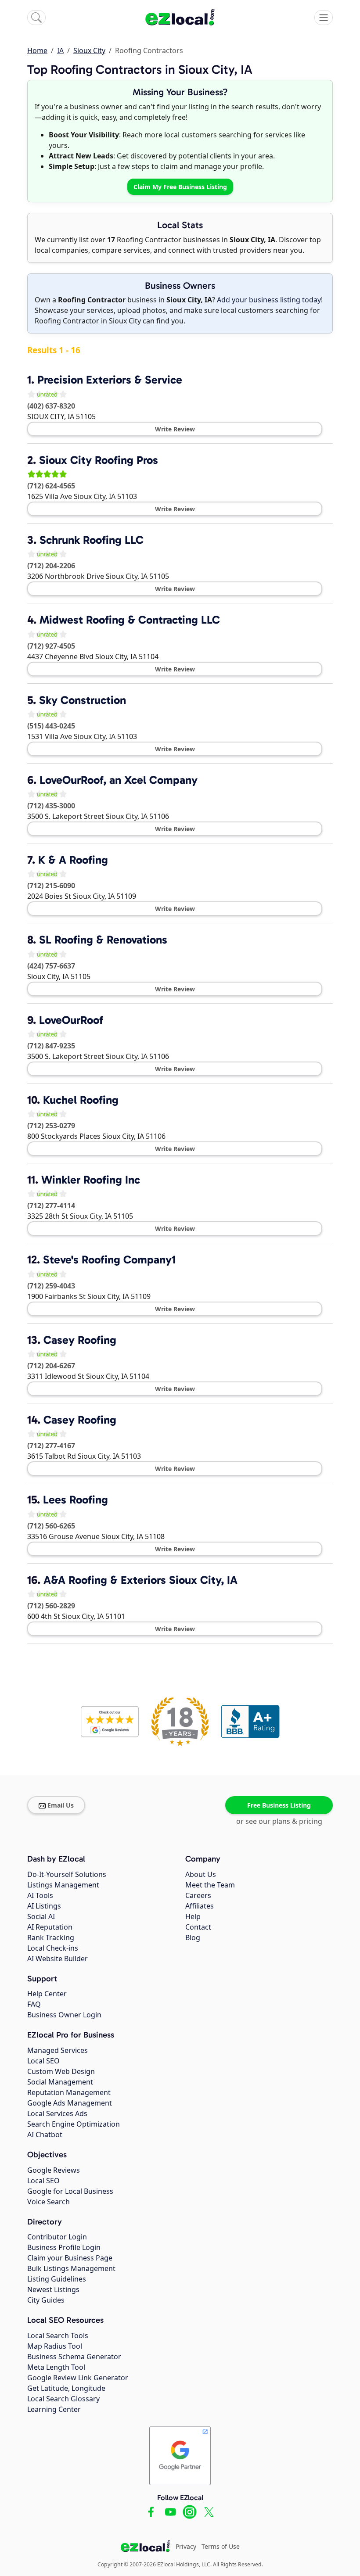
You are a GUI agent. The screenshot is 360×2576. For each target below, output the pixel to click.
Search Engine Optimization (74, 2124)
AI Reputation (50, 1927)
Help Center (47, 1994)
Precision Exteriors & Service (110, 380)
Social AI (41, 1916)
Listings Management (63, 1885)
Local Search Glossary (63, 2399)
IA (60, 50)
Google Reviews (54, 2170)
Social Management (60, 2082)
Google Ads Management (70, 2103)
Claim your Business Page (70, 2258)
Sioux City (89, 50)
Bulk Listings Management (71, 2268)
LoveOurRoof (71, 1020)
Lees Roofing (76, 1500)
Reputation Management (69, 2092)
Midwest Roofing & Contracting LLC (130, 620)
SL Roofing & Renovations (103, 940)
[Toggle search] (36, 18)
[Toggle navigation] (324, 18)
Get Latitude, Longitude (66, 2388)
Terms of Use (221, 2546)
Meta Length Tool (56, 2367)
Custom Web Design (61, 2071)
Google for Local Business (70, 2191)
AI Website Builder (58, 1959)
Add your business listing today (269, 300)
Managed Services (58, 2050)
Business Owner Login (64, 2015)
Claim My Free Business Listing (180, 187)
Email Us (61, 1805)
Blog (193, 1937)
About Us (201, 1874)
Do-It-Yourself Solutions (67, 1874)
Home (37, 50)
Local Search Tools (58, 2336)
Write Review (175, 429)
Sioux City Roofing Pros (99, 460)
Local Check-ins (53, 1948)
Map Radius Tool (55, 2346)
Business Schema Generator (74, 2357)
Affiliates (200, 1906)
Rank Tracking (51, 1937)
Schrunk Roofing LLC (92, 540)
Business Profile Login (64, 2247)
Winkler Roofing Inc (91, 1180)
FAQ (34, 2004)
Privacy (186, 2546)
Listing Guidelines (57, 2279)
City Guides (46, 2300)
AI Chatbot (45, 2135)
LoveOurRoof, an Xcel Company (119, 780)
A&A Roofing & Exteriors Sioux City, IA (140, 1580)
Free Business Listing (279, 1805)
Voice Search (49, 2202)
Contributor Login (57, 2237)
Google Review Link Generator (78, 2378)
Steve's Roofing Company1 (109, 1260)
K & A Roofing (73, 860)
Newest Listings (53, 2289)
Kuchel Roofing (81, 1100)
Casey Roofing (80, 1340)
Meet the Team (210, 1885)
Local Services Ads (57, 2113)
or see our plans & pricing (279, 1821)
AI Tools (40, 1895)
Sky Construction (83, 700)
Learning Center (54, 2409)
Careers (198, 1895)
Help (193, 1916)
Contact (198, 1927)
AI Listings (44, 1906)
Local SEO (43, 2061)
